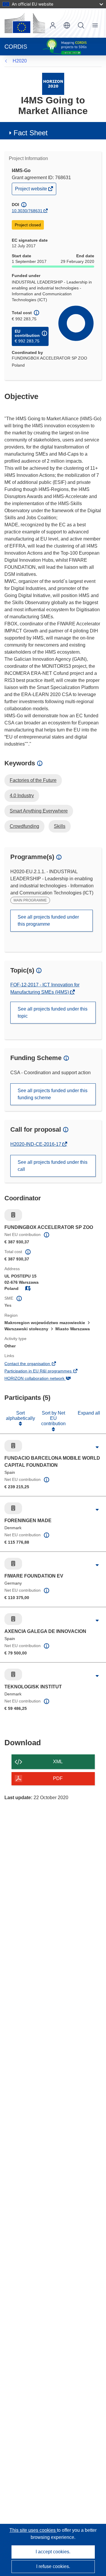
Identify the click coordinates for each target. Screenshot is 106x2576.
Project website (32, 190)
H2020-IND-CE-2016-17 (36, 1144)
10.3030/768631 (27, 211)
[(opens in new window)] (25, 23)
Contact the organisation (35, 1364)
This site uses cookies (33, 2530)
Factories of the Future (33, 780)
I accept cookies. (53, 2552)
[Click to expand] (97, 1447)
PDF (58, 1778)
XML (58, 1762)
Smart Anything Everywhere (39, 811)
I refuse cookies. (53, 2566)
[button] (67, 25)
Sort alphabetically (20, 1416)
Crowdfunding (24, 826)
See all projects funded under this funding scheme (53, 1094)
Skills (60, 826)
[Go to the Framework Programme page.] (53, 84)
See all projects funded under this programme (48, 921)
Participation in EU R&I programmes (46, 1372)
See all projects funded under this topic (53, 1012)
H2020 (20, 61)
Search (81, 25)
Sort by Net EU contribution (53, 1418)
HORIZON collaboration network (43, 1379)
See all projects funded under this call (53, 1166)
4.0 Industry (22, 796)
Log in (53, 25)
